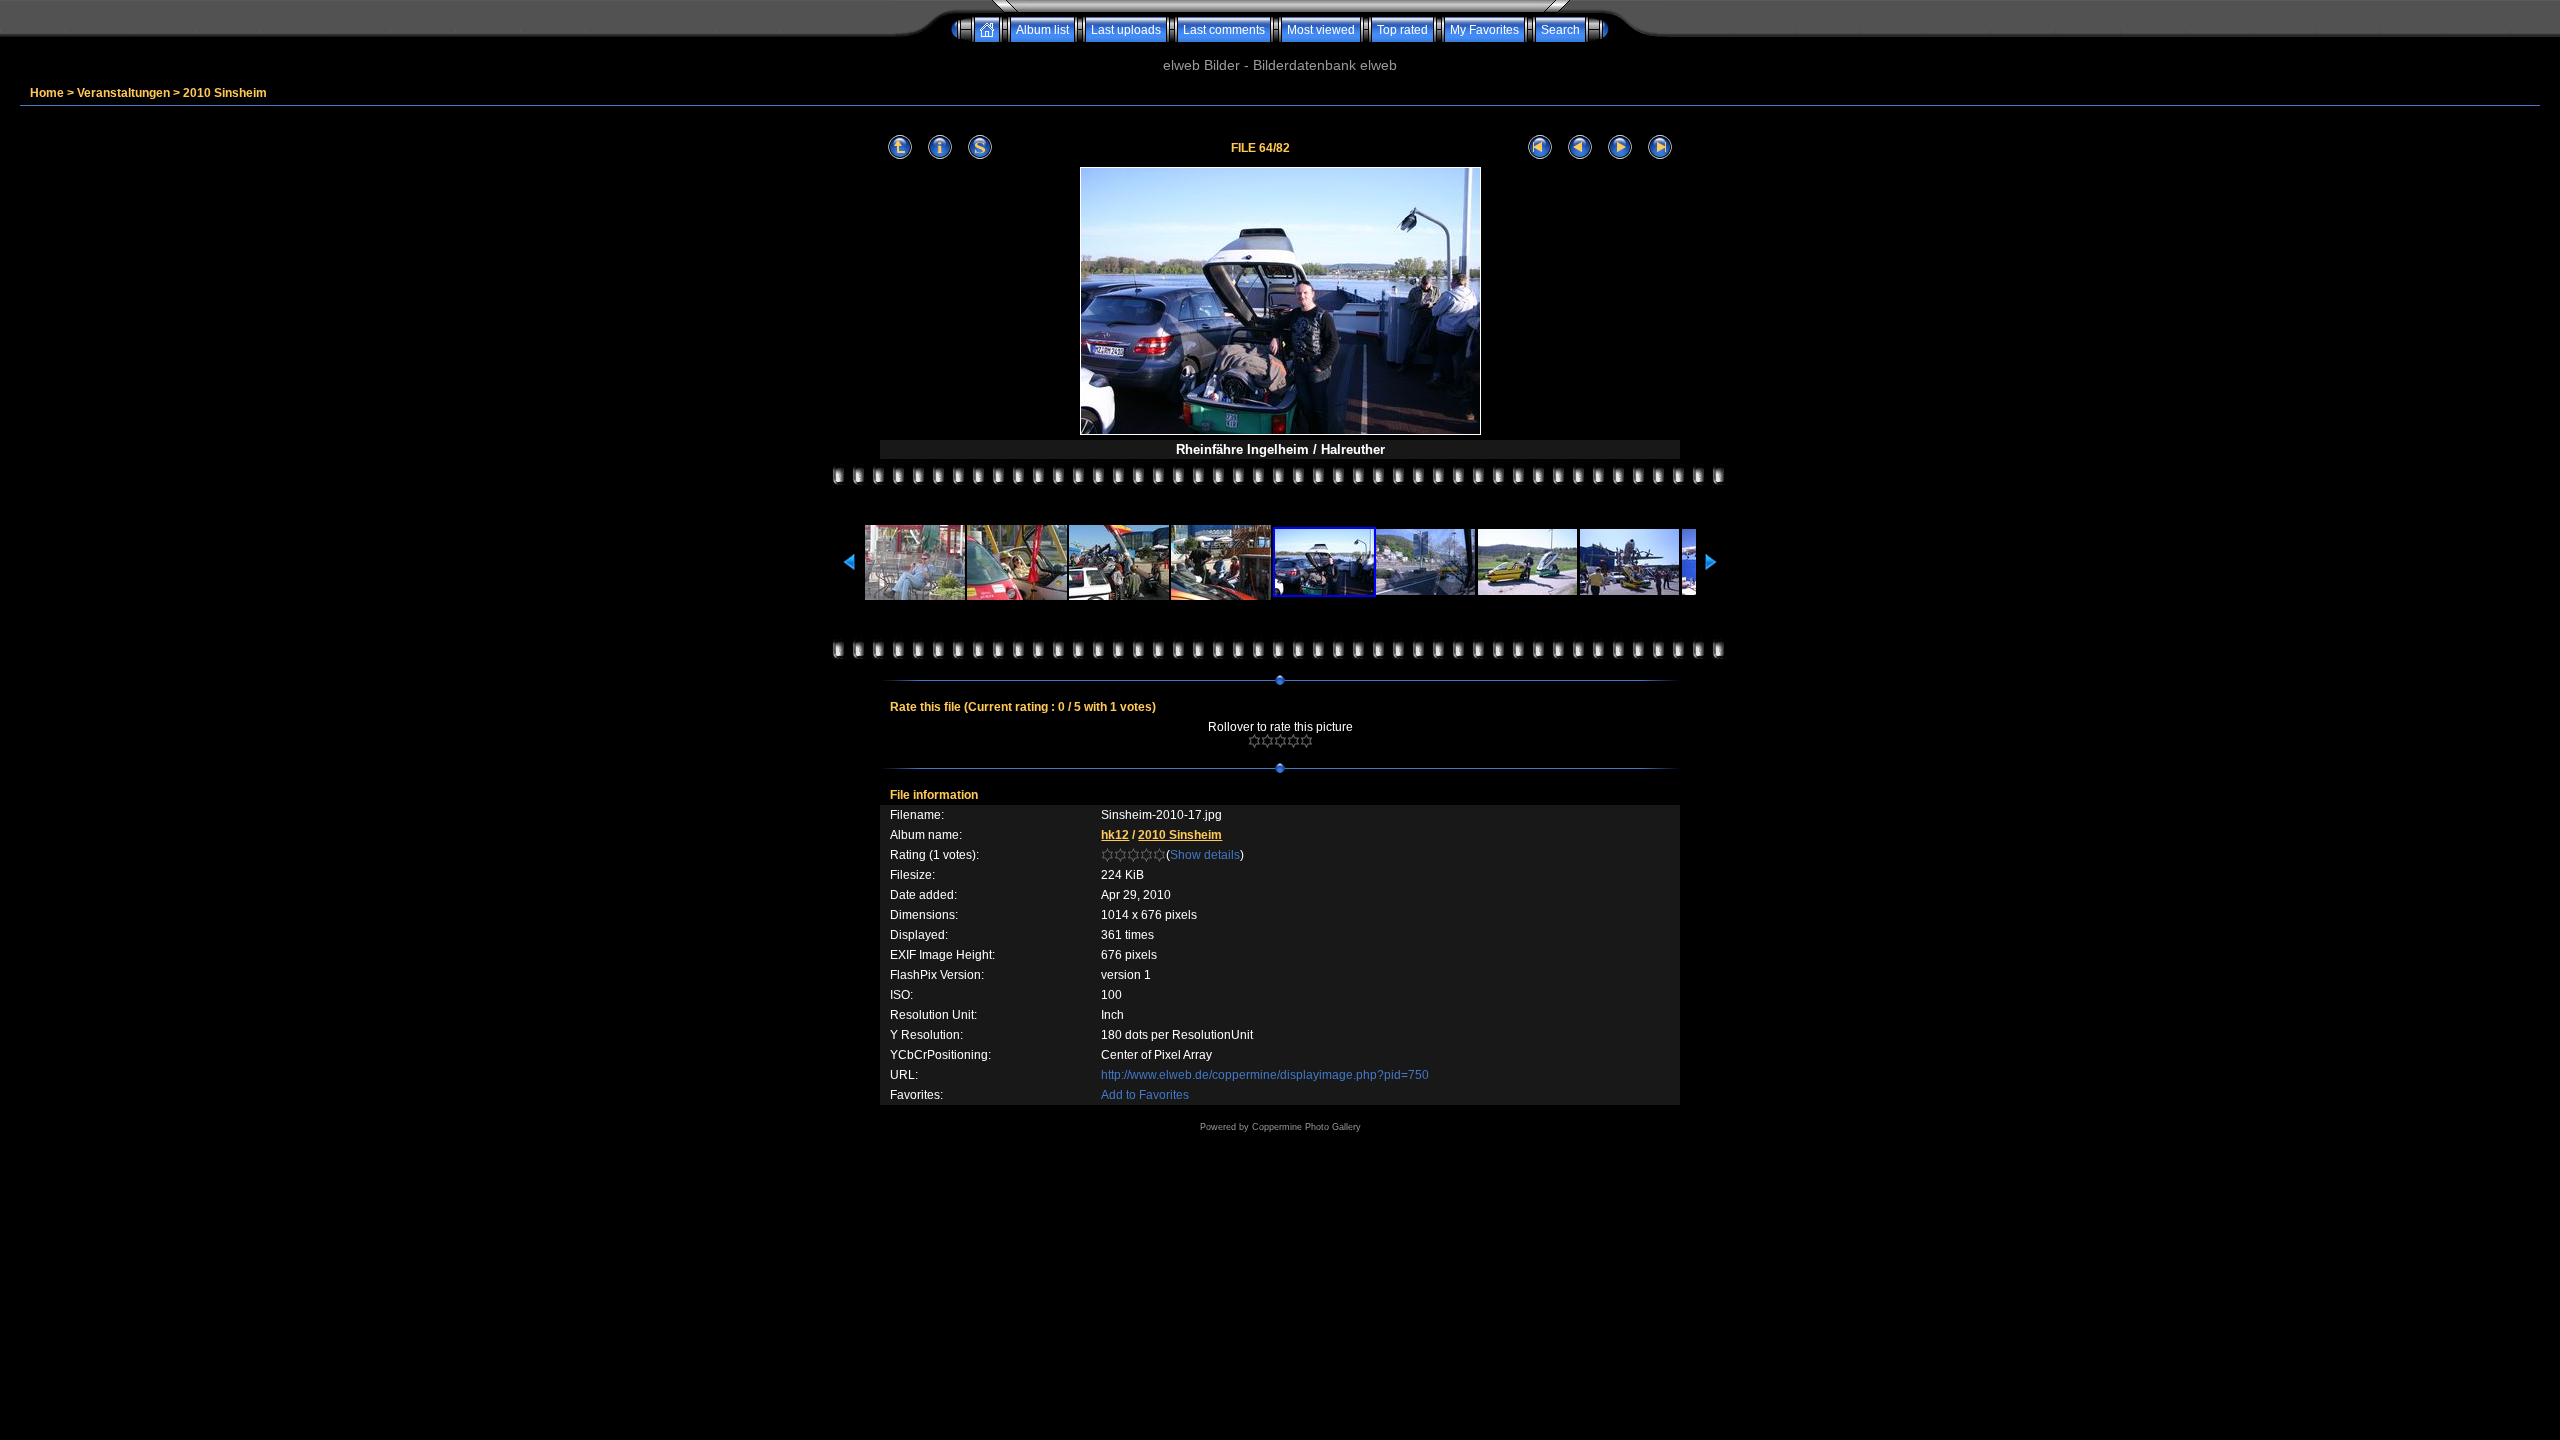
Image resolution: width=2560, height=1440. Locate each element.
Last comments (1224, 30)
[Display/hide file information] (940, 147)
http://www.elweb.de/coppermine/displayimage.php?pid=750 (1265, 1075)
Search (1560, 30)
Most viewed (1321, 30)
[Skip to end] (1660, 147)
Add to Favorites (1145, 1095)
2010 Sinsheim (225, 93)
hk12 (1115, 835)
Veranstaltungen (123, 93)
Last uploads (1126, 30)
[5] (1306, 741)
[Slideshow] (980, 147)
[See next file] (1620, 147)
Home (47, 93)
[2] (1267, 741)
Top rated (1402, 30)
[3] (1280, 741)
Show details (1205, 855)
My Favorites (1484, 30)
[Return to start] (1540, 147)
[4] (1293, 741)
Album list (1042, 30)
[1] (1254, 741)
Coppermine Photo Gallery (1306, 1127)
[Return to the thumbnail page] (900, 147)
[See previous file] (1580, 147)
